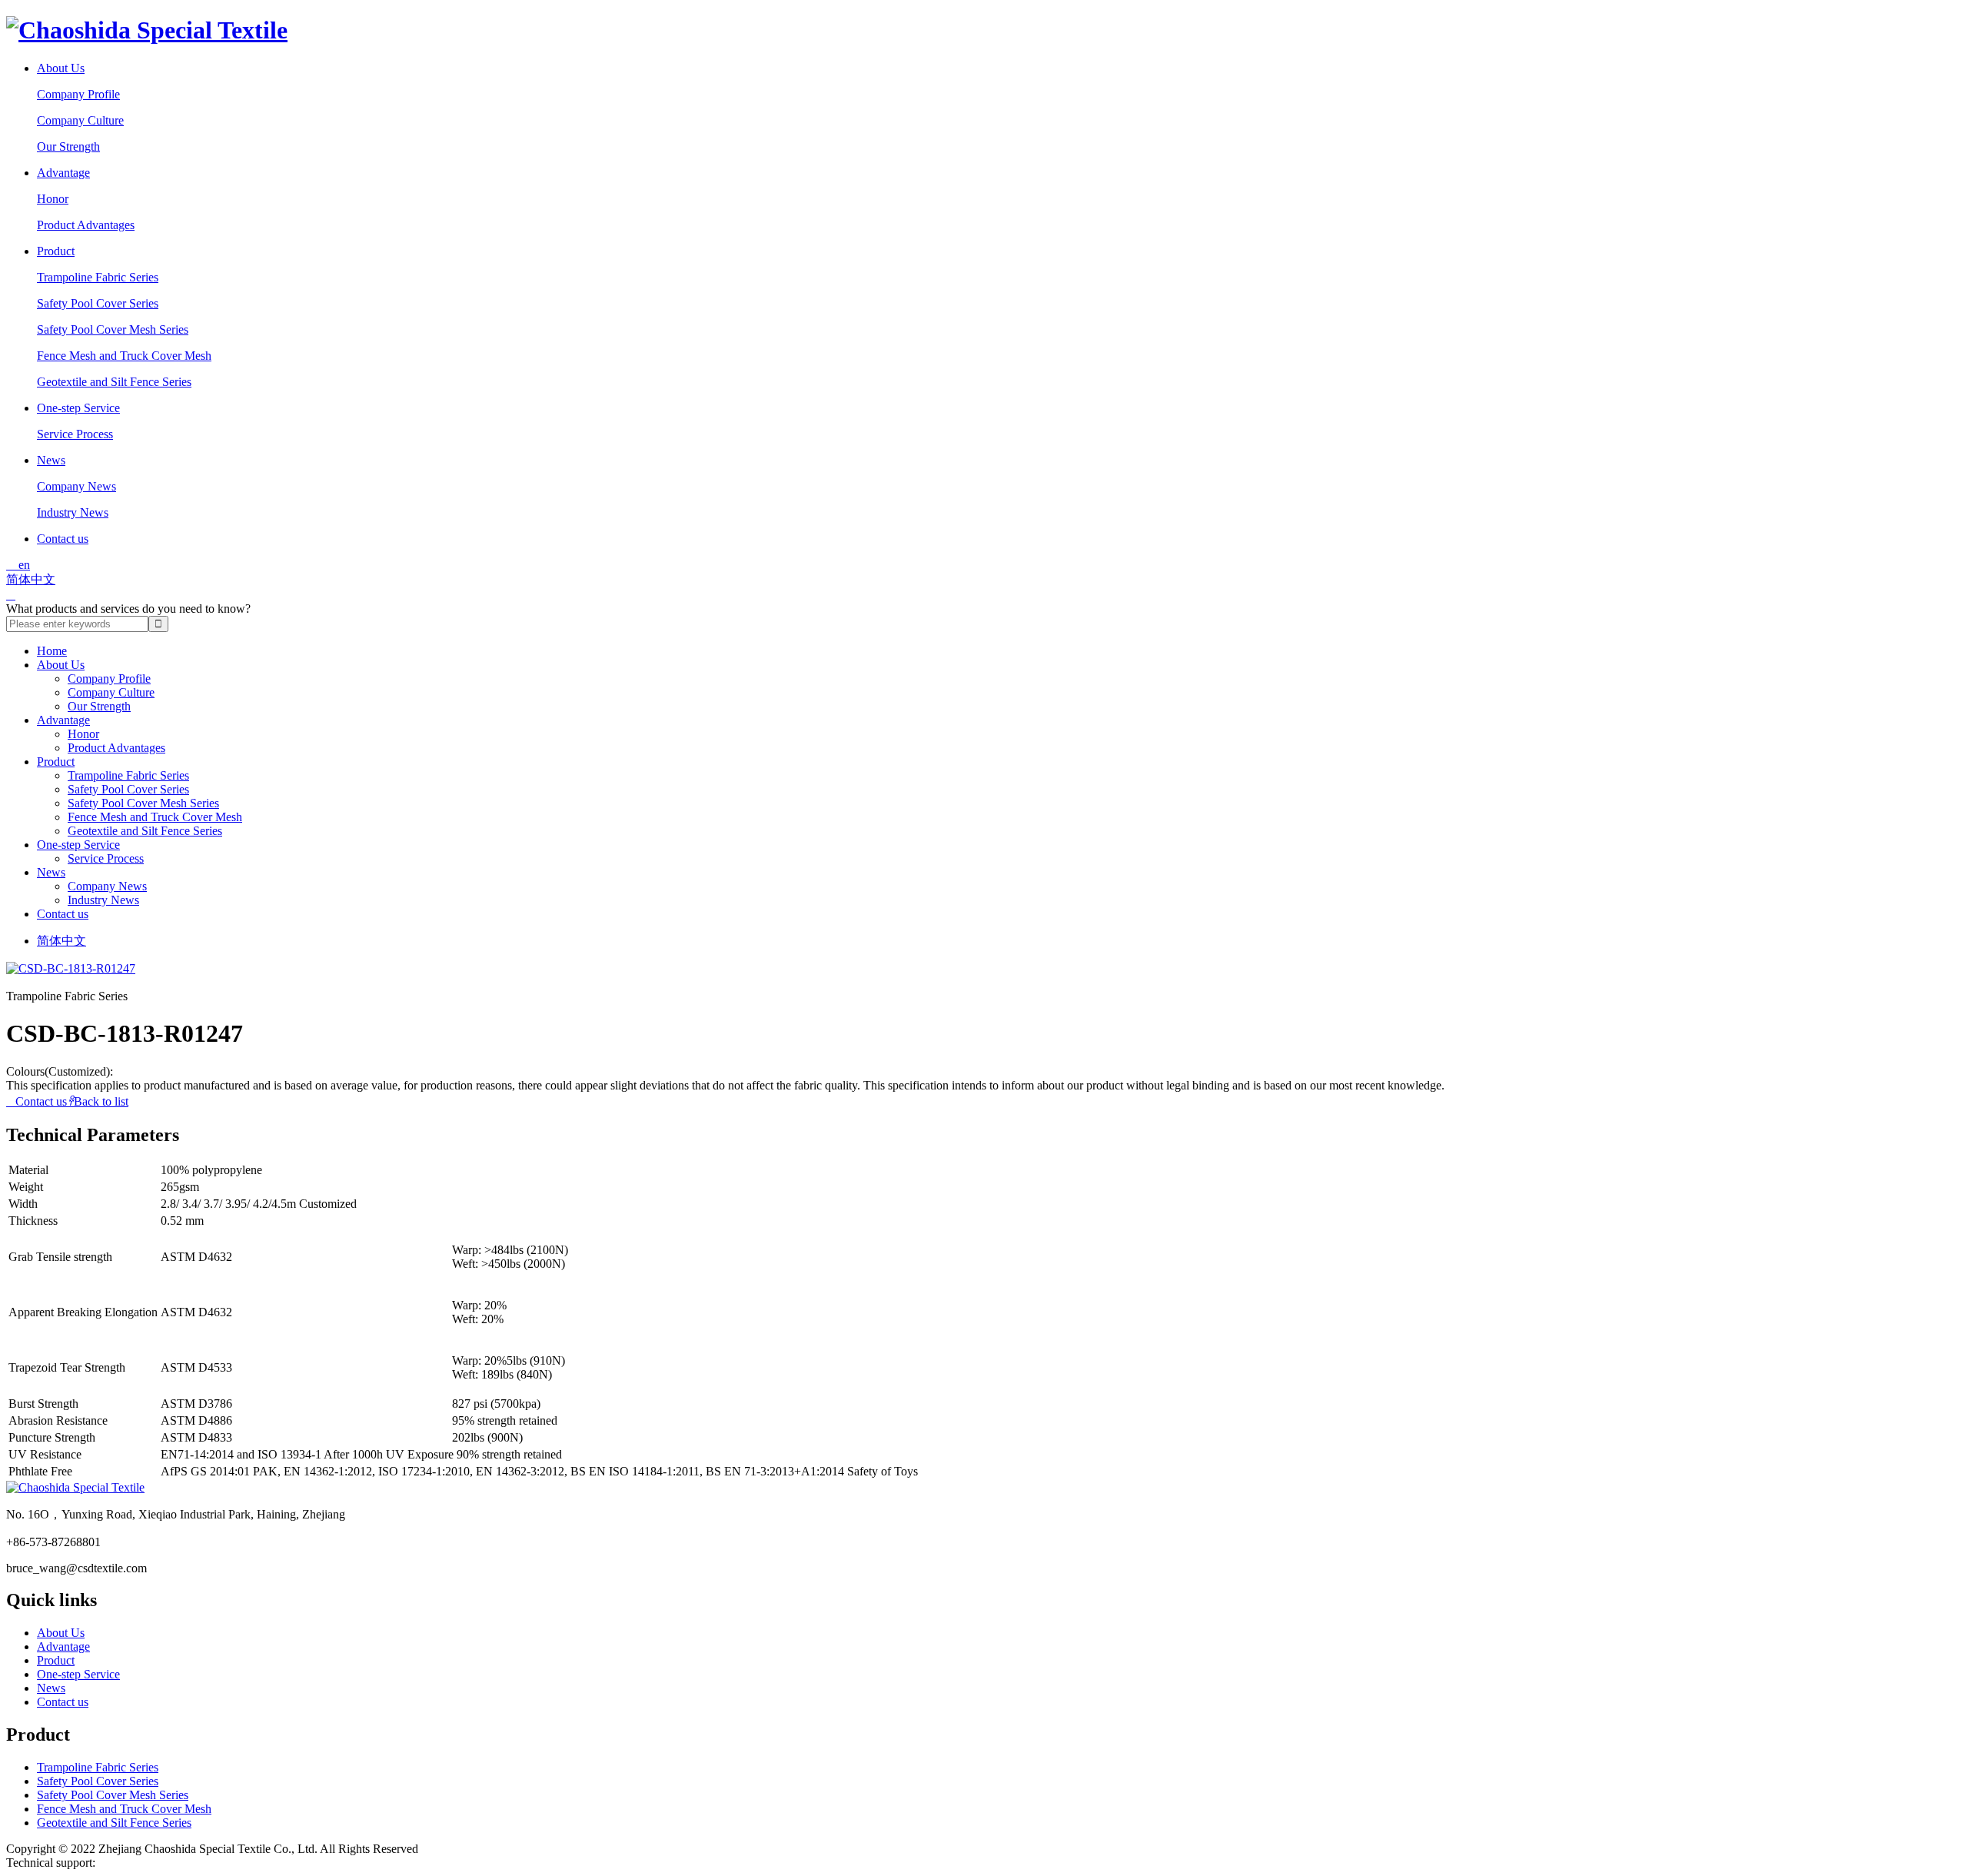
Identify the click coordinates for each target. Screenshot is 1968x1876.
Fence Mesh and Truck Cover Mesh (124, 356)
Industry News (73, 512)
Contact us (63, 539)
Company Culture (80, 120)
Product (56, 251)
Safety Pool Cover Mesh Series (113, 329)
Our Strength (68, 146)
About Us (61, 68)
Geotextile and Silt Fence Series (114, 382)
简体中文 (31, 579)
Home (52, 651)
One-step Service (78, 408)
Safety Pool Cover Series (98, 303)
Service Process (75, 434)
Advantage (63, 173)
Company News (76, 486)
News (51, 460)
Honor (53, 199)
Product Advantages (86, 225)
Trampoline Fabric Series (98, 277)
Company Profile (78, 94)
